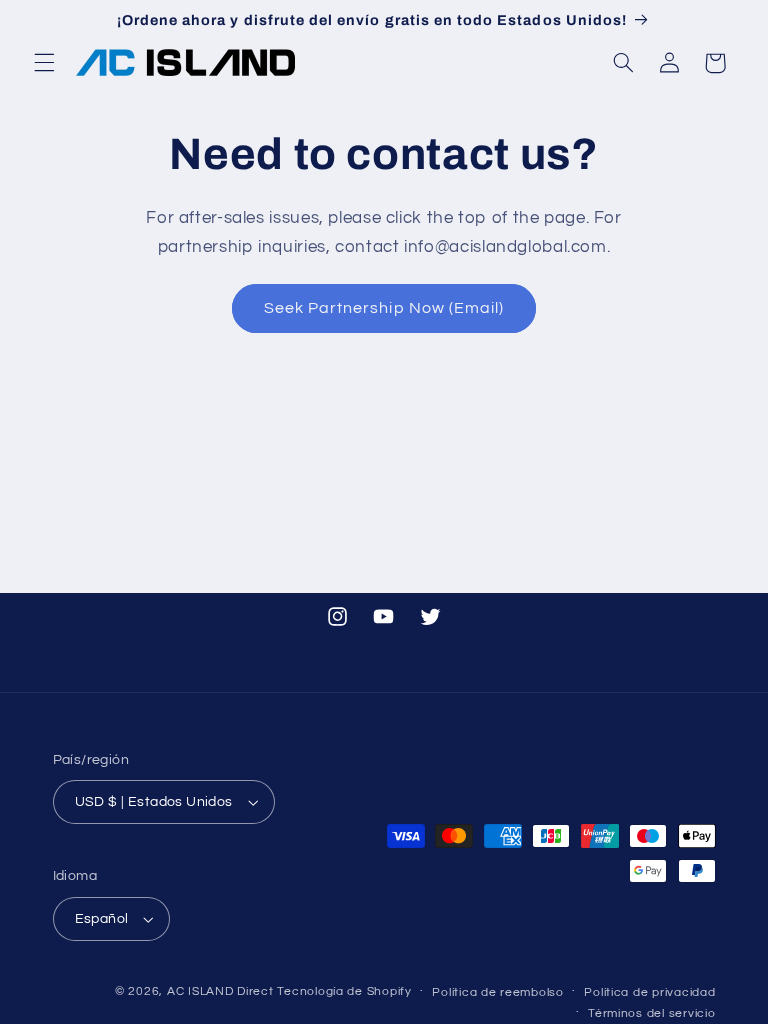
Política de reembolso (497, 992)
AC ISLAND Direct (220, 991)
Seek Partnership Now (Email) (384, 308)
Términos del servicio (651, 1013)
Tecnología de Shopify (344, 991)
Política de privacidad (649, 992)
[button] (44, 63)
